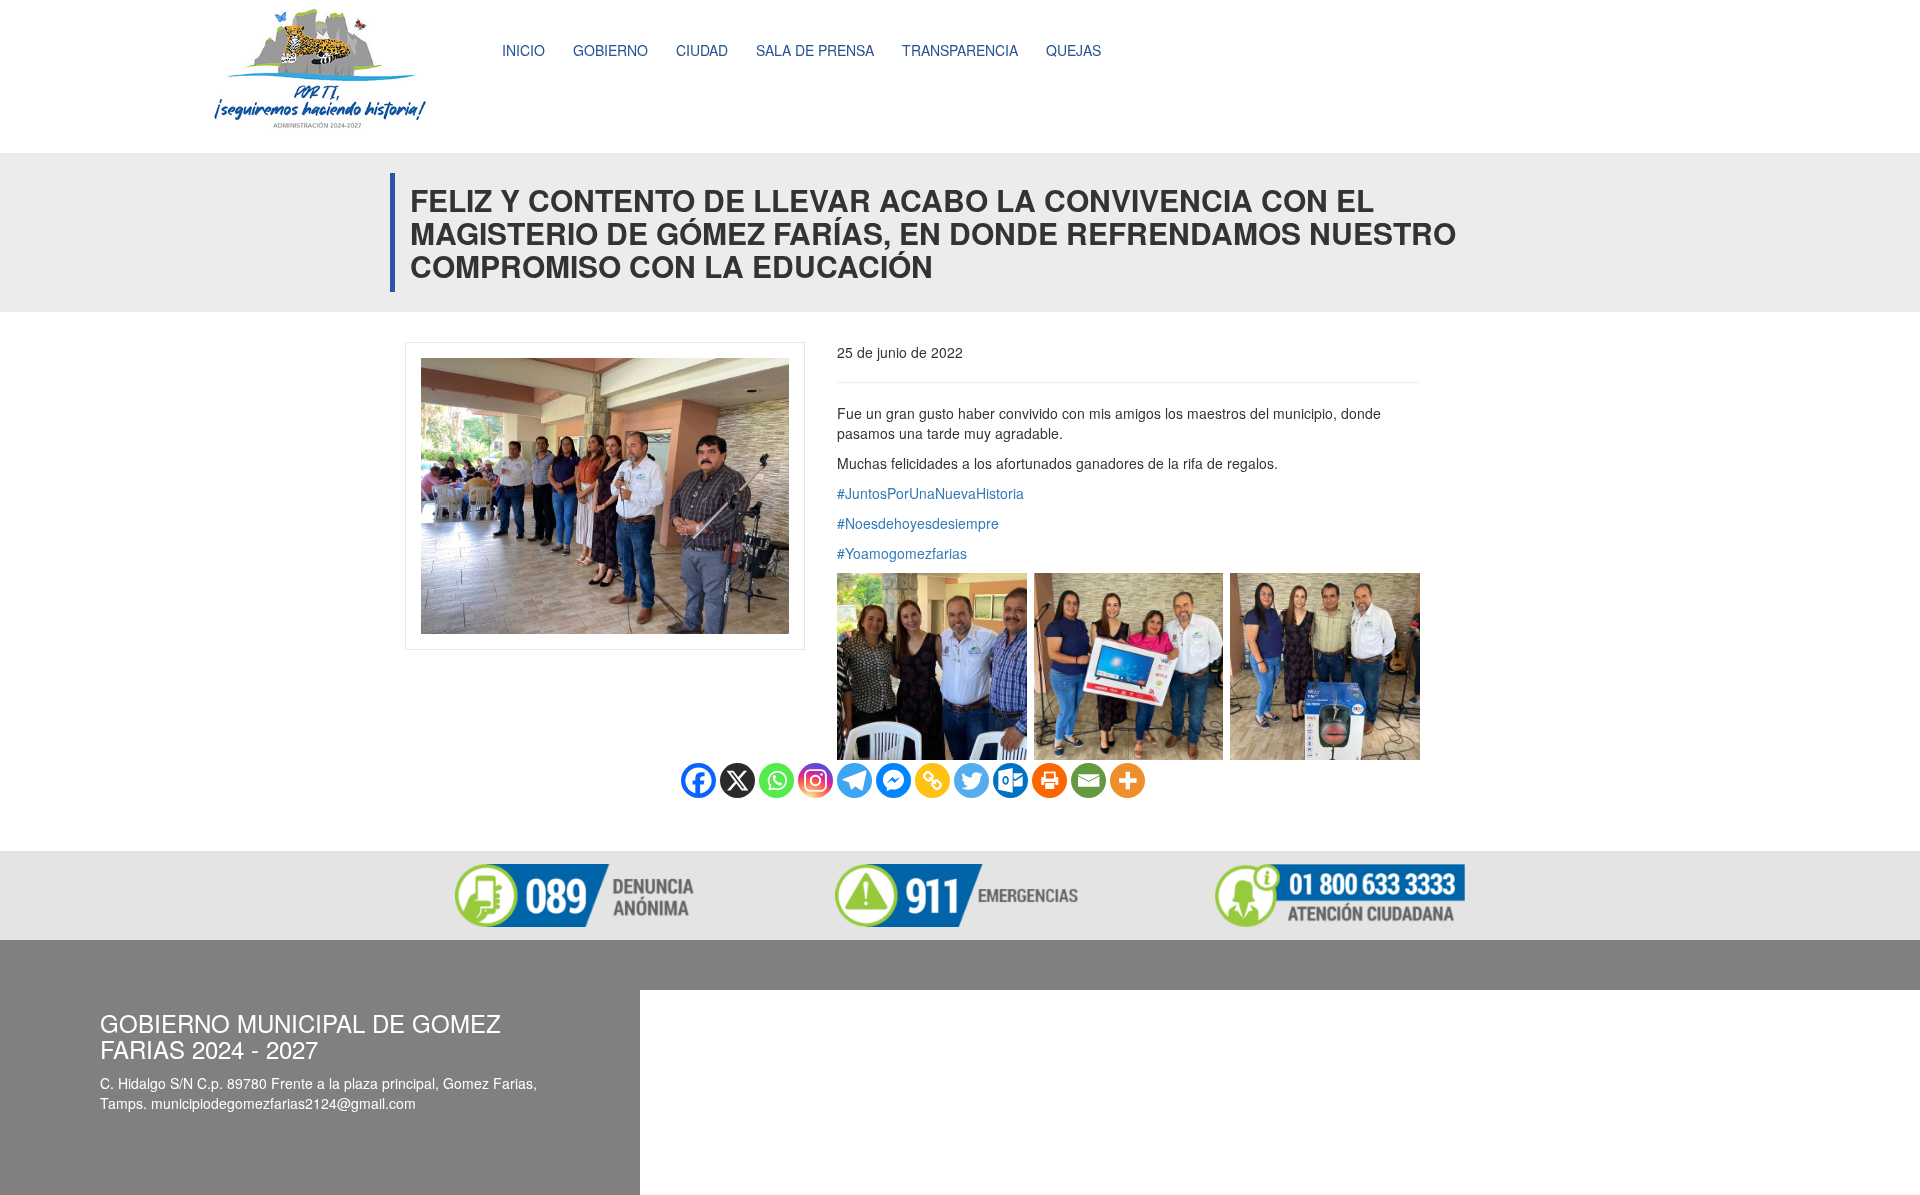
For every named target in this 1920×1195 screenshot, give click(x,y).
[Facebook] (698, 780)
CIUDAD (702, 50)
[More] (1127, 780)
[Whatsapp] (776, 780)
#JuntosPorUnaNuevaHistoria (930, 493)
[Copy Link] (932, 780)
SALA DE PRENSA (815, 50)
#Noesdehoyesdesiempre (918, 523)
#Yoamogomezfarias (902, 553)
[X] (737, 780)
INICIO (523, 50)
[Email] (1088, 780)
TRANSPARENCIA (960, 50)
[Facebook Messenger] (893, 780)
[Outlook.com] (1010, 780)
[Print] (1049, 780)
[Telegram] (854, 780)
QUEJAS (1073, 50)
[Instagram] (815, 780)
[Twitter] (971, 780)
